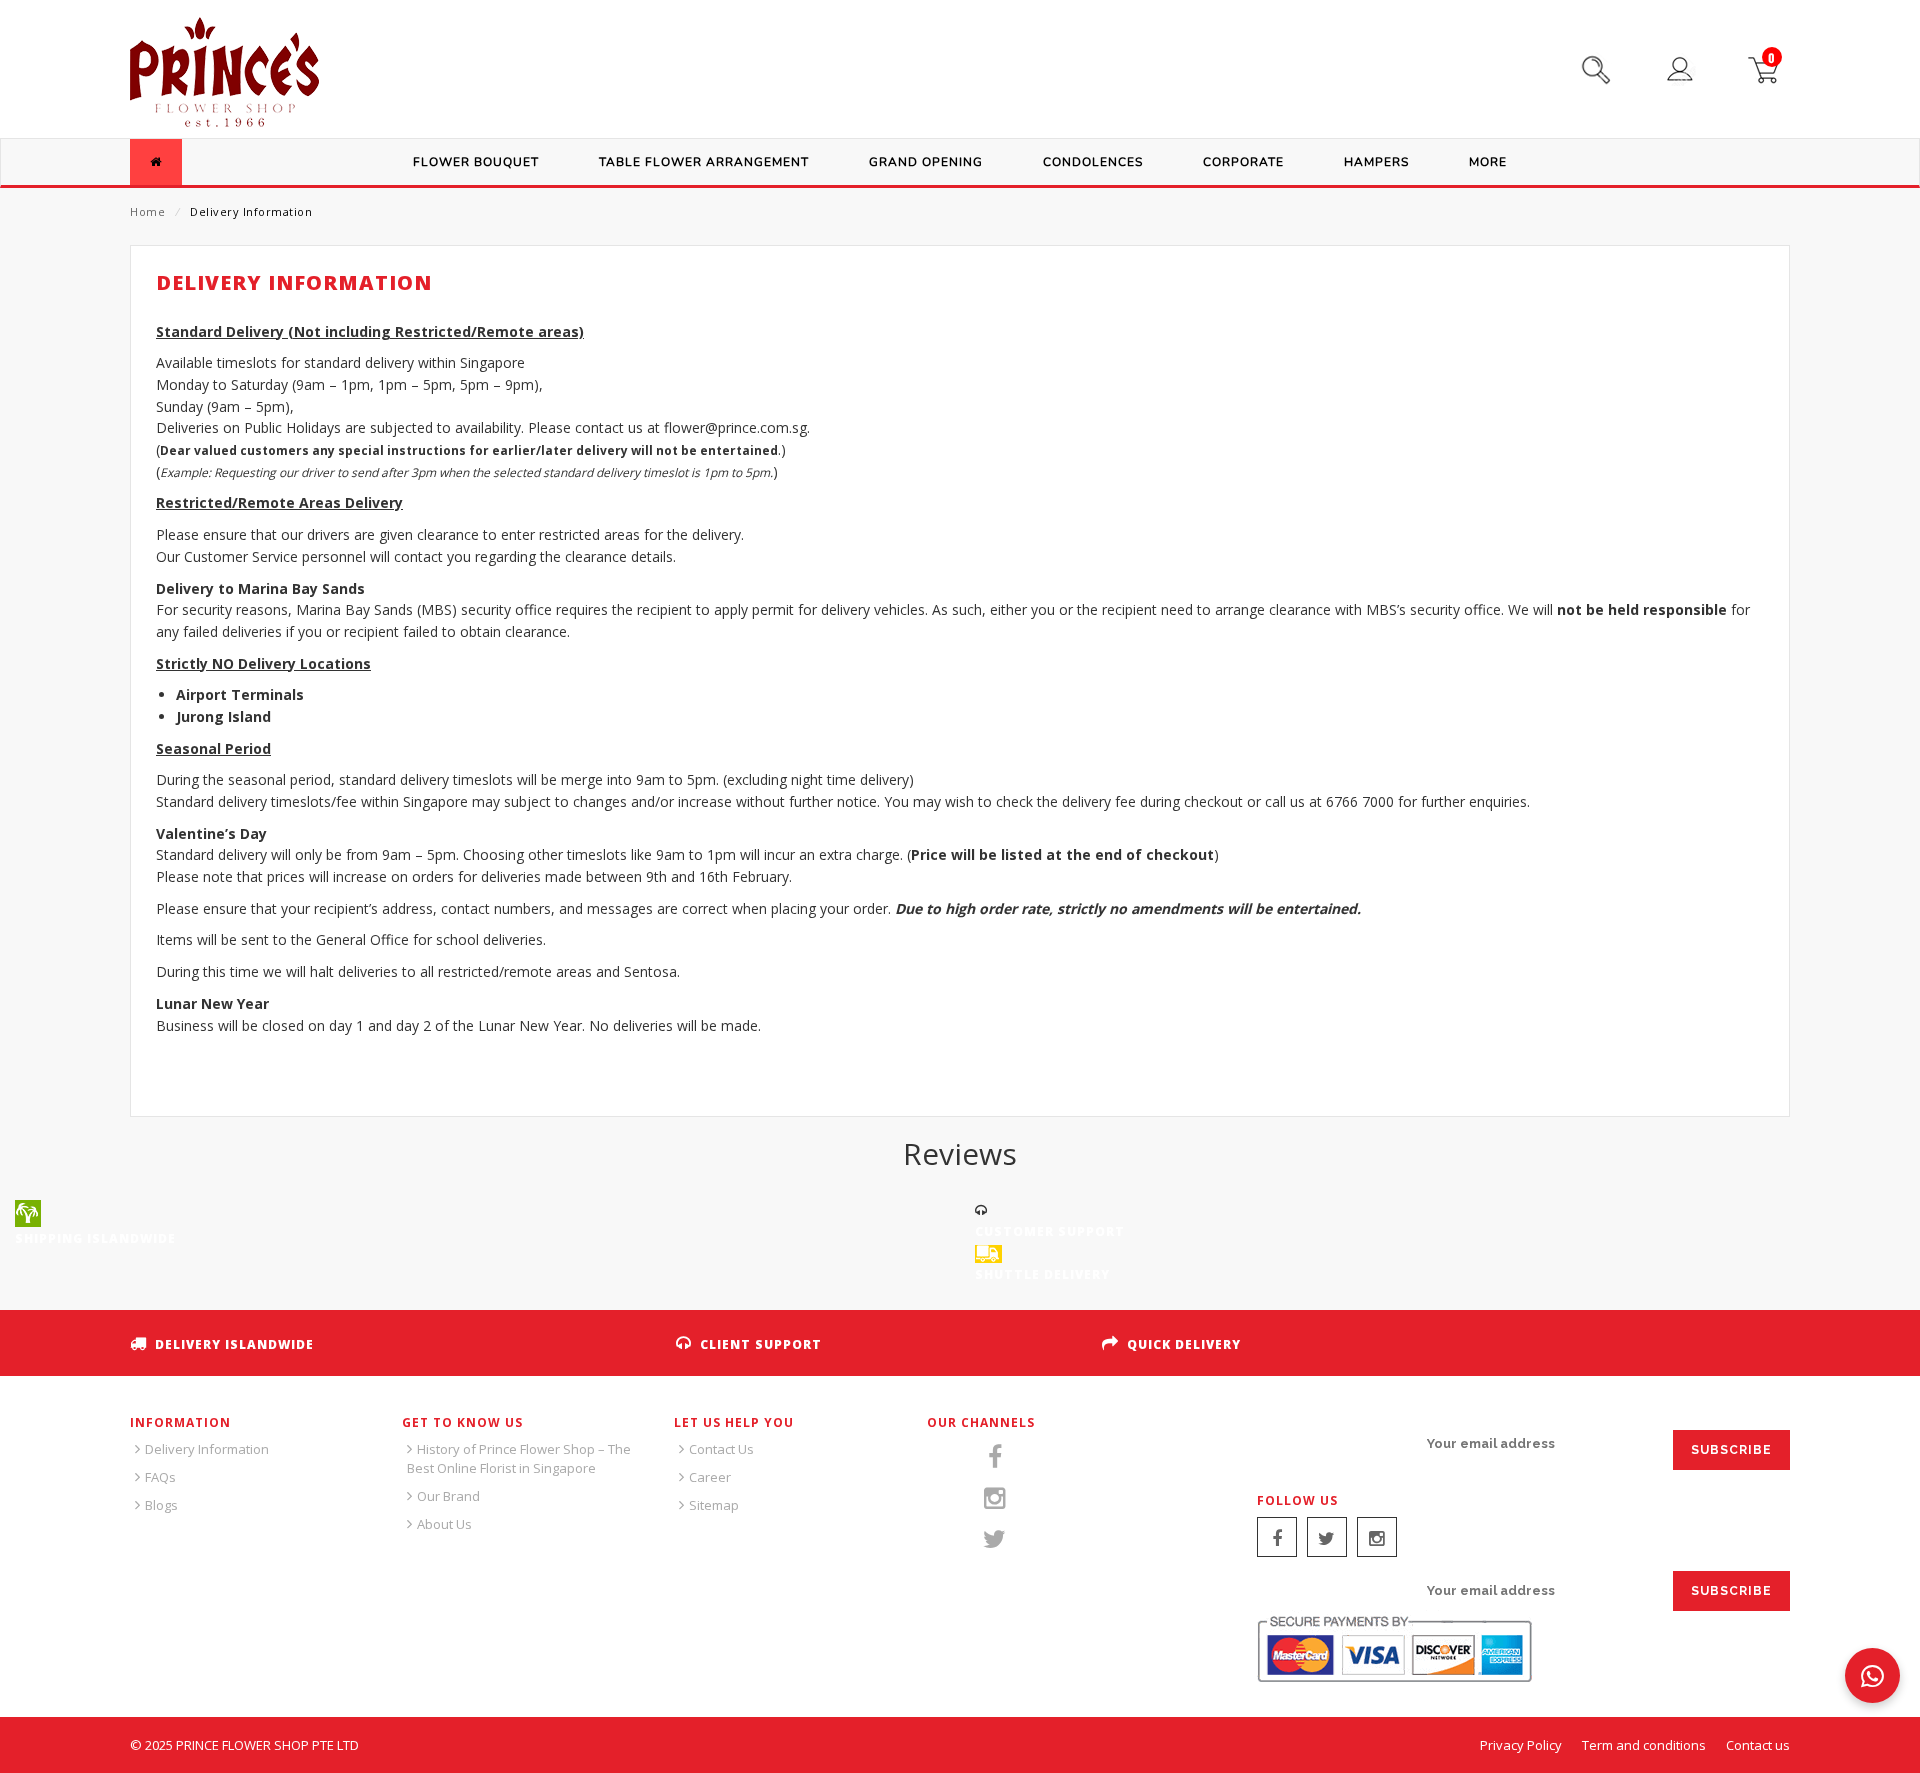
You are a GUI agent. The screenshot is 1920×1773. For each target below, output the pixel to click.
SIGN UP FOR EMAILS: (1331, 1443)
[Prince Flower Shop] (224, 74)
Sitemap (714, 1505)
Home (147, 211)
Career (710, 1477)
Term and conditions (1644, 1745)
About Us (444, 1524)
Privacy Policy (1521, 1745)
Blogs (161, 1505)
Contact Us (721, 1449)
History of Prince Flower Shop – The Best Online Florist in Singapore (519, 1458)
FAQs (160, 1477)
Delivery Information (207, 1449)
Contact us (1758, 1745)
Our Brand (448, 1496)
